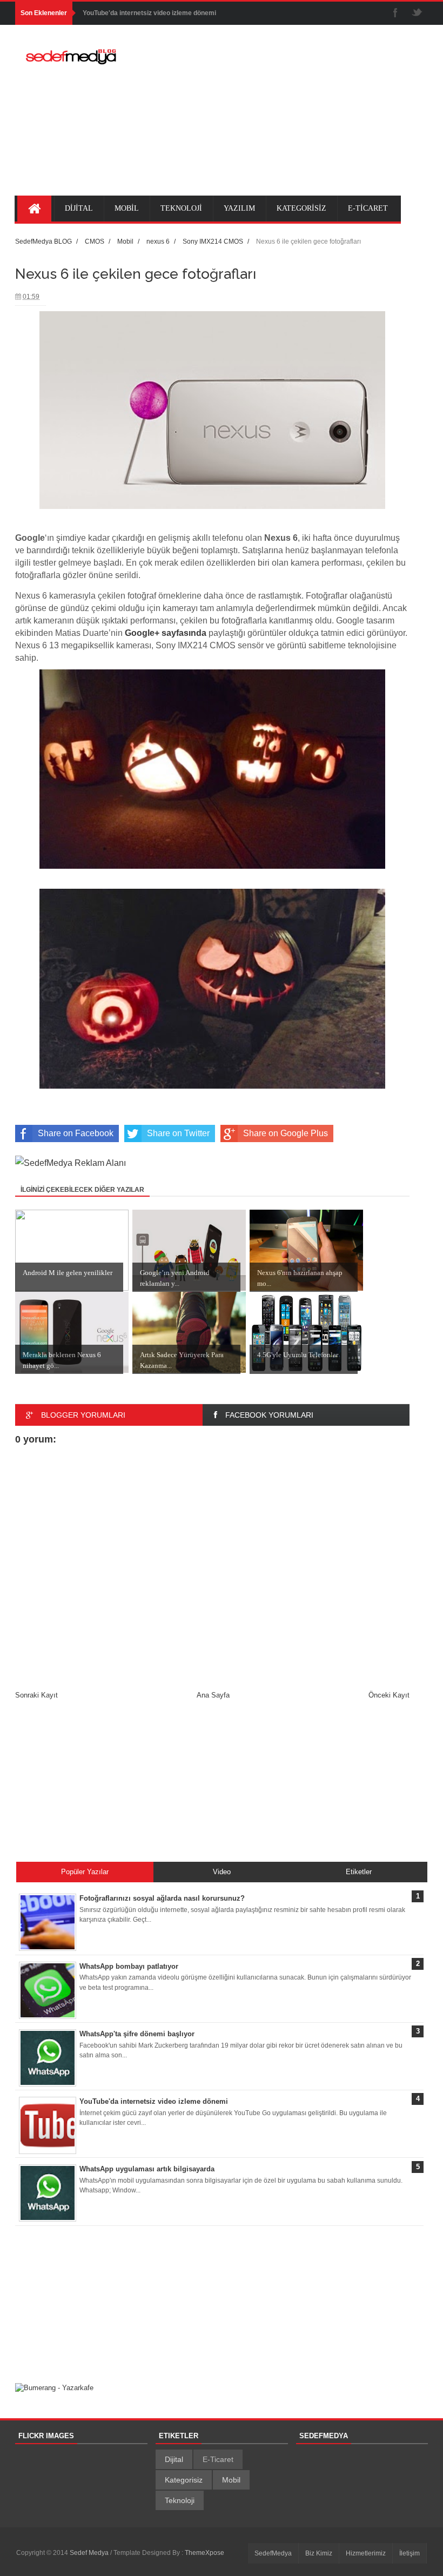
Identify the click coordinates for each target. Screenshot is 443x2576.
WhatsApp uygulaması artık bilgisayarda (147, 2169)
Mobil (231, 2480)
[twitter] (417, 13)
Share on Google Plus (286, 1133)
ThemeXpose (204, 2553)
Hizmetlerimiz (366, 2553)
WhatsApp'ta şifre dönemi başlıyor (137, 2034)
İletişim (410, 2553)
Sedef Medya (90, 2553)
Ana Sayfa (213, 1695)
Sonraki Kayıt (36, 1695)
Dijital (174, 2459)
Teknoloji (180, 2500)
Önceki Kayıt (389, 1695)
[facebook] (395, 13)
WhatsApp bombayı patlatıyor (129, 1966)
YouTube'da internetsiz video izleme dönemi (149, 13)
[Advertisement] (285, 117)
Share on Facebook (76, 1133)
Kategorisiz (184, 2480)
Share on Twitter (178, 1133)
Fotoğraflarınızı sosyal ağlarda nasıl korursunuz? (162, 1898)
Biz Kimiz (319, 2553)
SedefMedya (273, 2553)
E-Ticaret (218, 2459)
